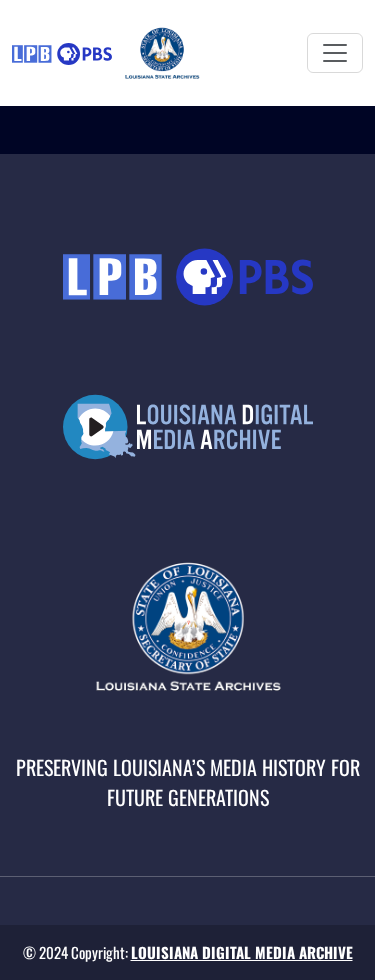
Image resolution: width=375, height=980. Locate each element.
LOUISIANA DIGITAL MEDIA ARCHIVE (242, 952)
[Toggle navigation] (335, 53)
